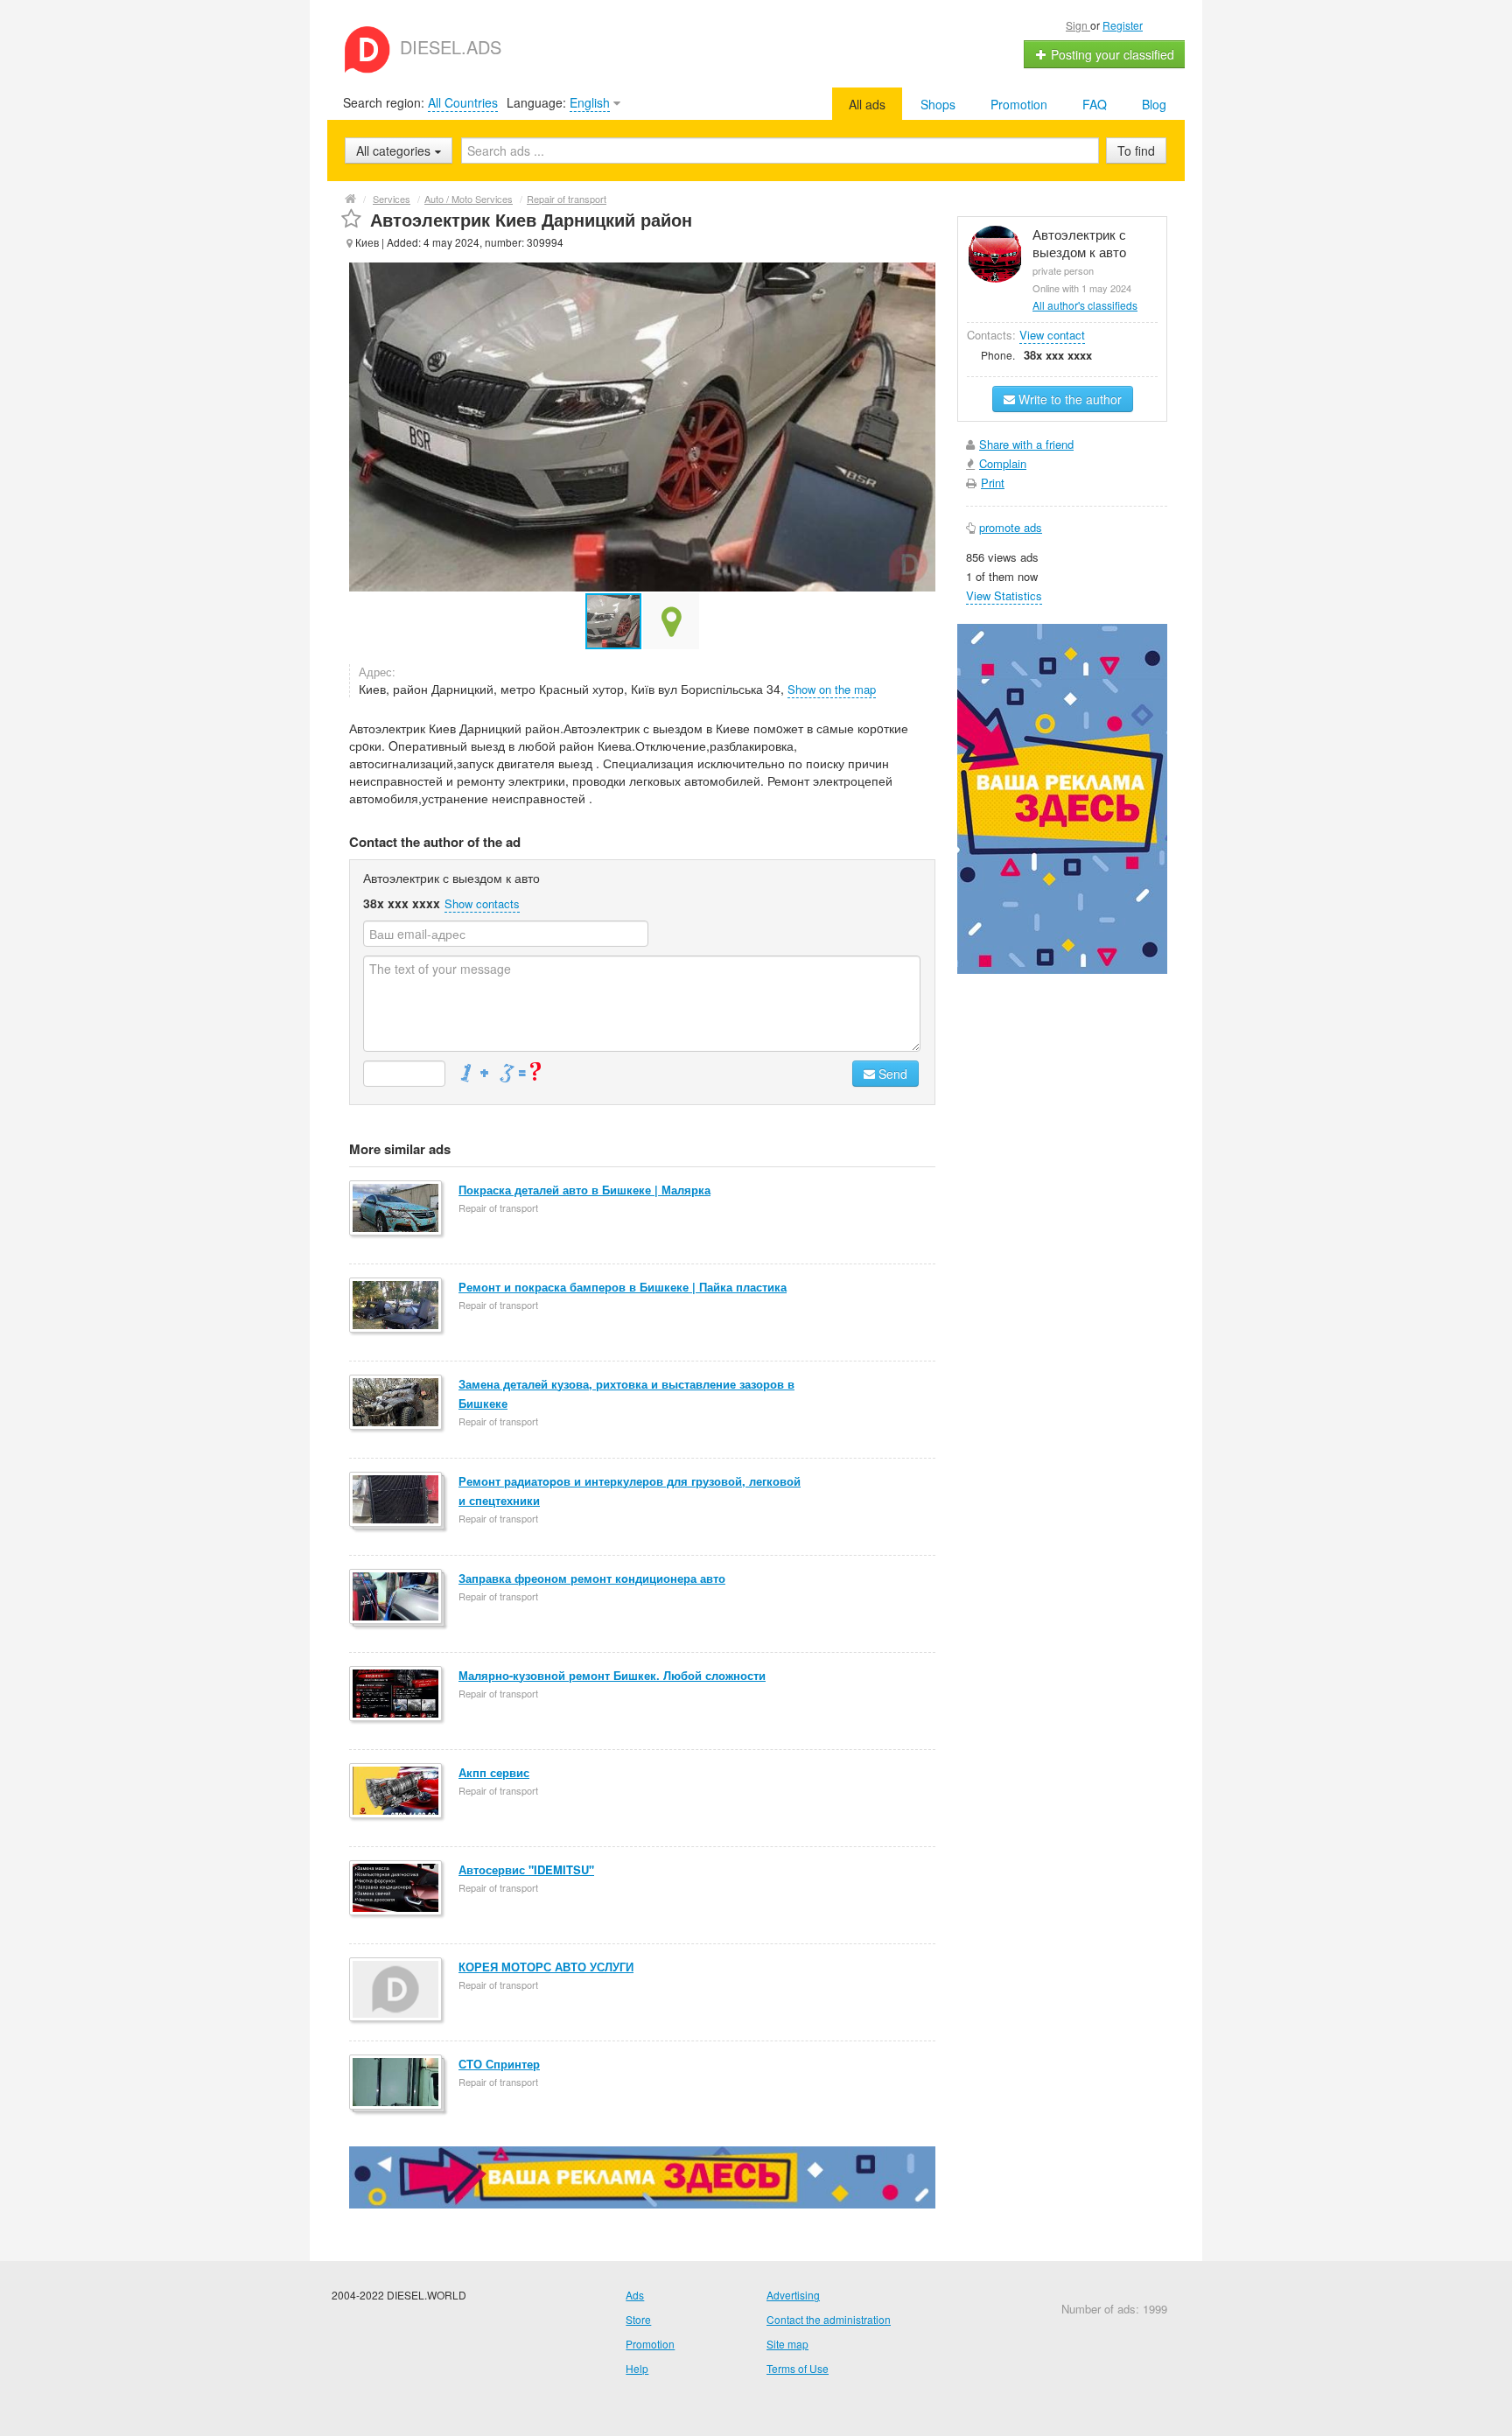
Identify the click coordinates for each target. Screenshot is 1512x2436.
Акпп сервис (494, 1772)
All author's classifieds (1085, 305)
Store (638, 2319)
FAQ (1095, 104)
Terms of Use (798, 2368)
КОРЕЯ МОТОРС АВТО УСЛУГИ (546, 1967)
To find (1136, 150)
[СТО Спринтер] (397, 2083)
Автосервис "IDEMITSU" (526, 1869)
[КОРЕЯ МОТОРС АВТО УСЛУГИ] (397, 1991)
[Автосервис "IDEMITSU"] (397, 1889)
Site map (787, 2344)
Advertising (793, 2295)
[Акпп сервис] (397, 1792)
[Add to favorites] (351, 219)
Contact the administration (829, 2319)
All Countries (463, 102)
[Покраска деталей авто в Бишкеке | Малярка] (397, 1209)
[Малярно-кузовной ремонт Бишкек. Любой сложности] (397, 1695)
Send (891, 1074)
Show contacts (482, 903)
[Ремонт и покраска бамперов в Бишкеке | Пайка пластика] (397, 1306)
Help (637, 2368)
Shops (938, 104)
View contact (1052, 335)
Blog (1154, 104)
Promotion (1019, 104)
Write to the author (1068, 399)
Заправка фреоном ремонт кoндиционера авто (592, 1578)
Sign (1078, 25)
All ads (867, 104)
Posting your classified (1111, 54)
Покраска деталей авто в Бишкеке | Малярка (584, 1190)
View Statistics (1004, 595)
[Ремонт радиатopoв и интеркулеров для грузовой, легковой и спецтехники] (397, 1501)
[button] (671, 621)
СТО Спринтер (499, 2064)
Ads (635, 2295)
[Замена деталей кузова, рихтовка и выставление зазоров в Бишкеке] (397, 1403)
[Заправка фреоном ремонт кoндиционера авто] (397, 1598)
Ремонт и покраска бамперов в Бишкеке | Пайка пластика (623, 1287)
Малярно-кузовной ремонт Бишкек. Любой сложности (612, 1675)
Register (1123, 25)
